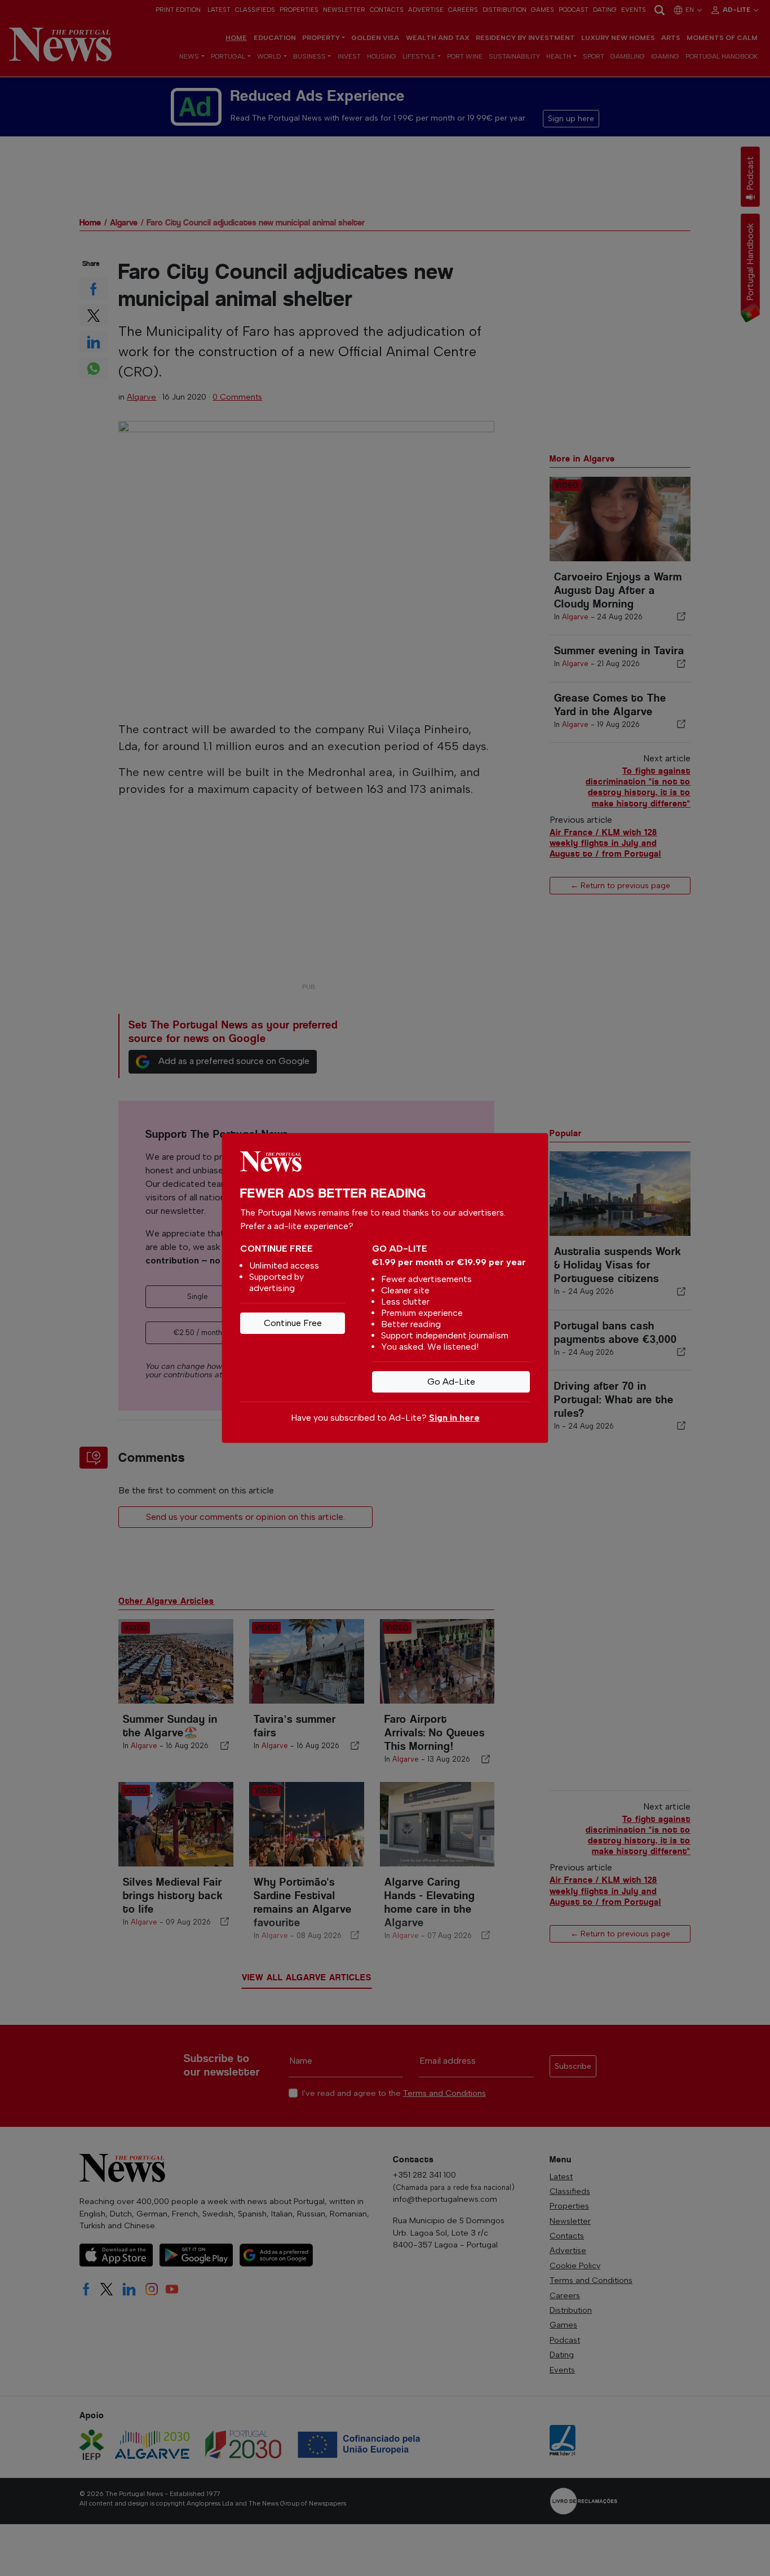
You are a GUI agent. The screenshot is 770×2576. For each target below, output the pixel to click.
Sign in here (454, 1418)
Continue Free (293, 1323)
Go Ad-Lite (451, 1382)
